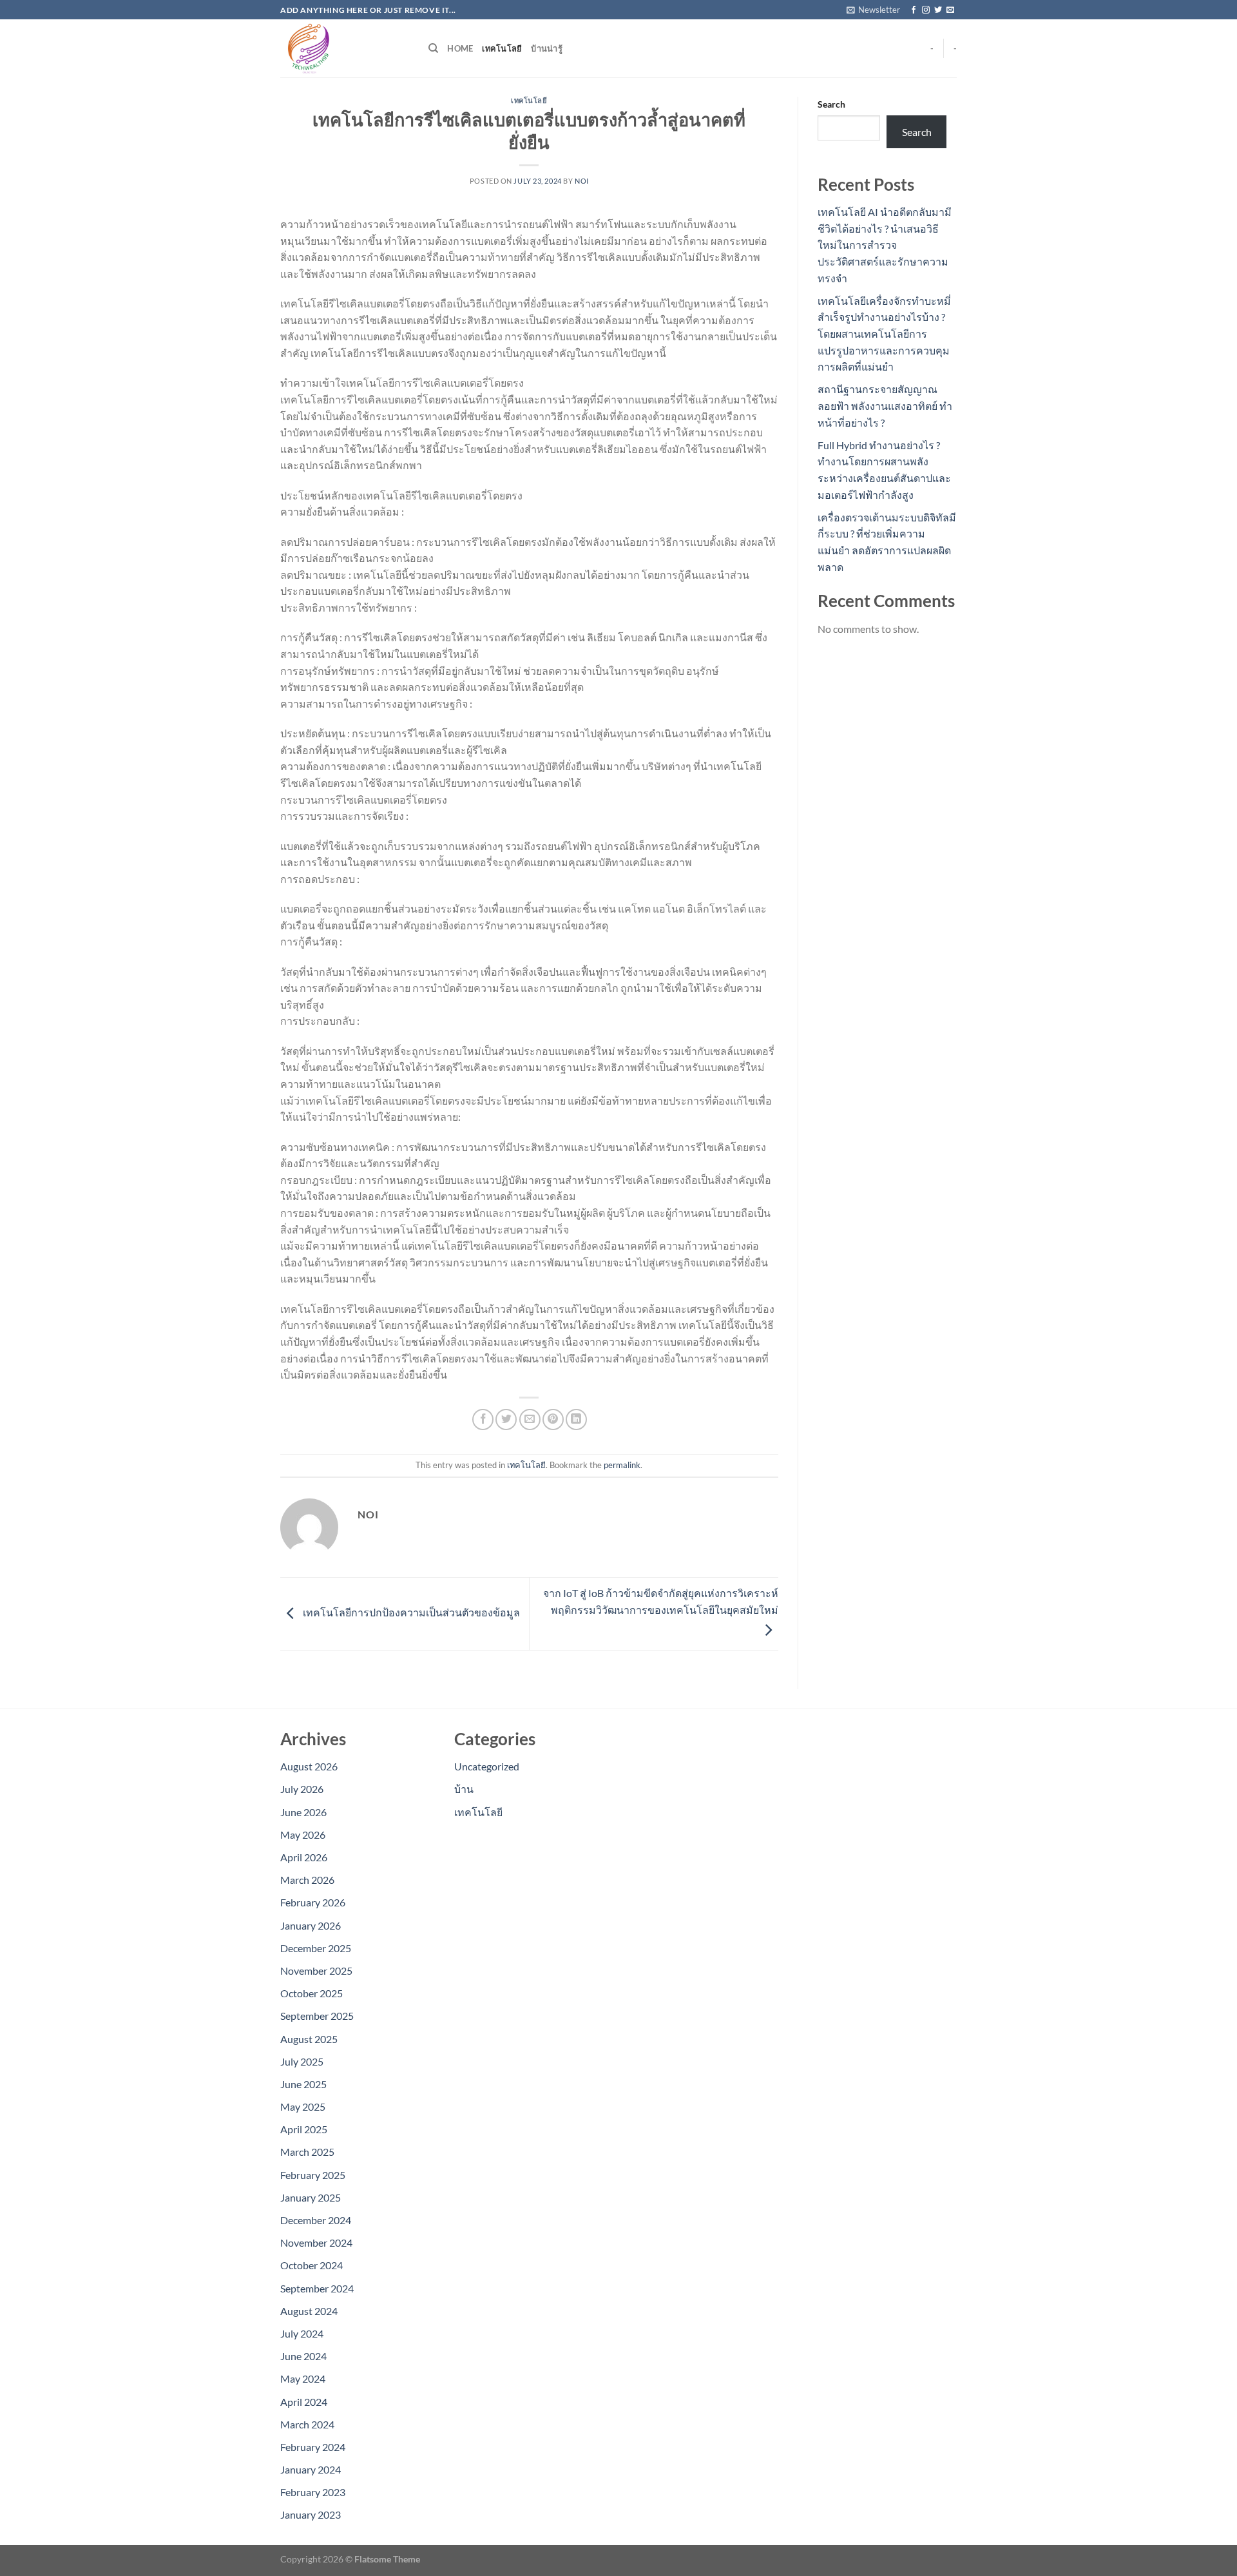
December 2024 (316, 2220)
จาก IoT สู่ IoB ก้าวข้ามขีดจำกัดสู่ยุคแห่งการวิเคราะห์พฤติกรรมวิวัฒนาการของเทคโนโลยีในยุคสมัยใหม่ (661, 1601)
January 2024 (311, 2469)
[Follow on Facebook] (914, 10)
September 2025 (317, 2016)
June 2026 (303, 1812)
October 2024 (312, 2265)
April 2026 (304, 1857)
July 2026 (302, 1789)
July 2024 (302, 2333)
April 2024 (304, 2402)
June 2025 (303, 2084)
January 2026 (311, 1925)
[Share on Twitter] (506, 1419)
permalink (622, 1465)
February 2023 (313, 2492)
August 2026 (309, 1766)
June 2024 (303, 2356)
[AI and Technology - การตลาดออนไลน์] (345, 48)
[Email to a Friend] (530, 1419)
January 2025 (311, 2197)
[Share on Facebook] (483, 1419)
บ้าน (464, 1789)
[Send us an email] (950, 10)
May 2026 (303, 1835)
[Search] (433, 48)
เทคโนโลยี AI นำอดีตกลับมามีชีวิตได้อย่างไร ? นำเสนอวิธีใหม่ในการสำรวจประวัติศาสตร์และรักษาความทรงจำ (885, 245)
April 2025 (304, 2129)
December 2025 (316, 1948)
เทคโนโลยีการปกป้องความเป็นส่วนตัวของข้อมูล (410, 1612)
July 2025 (302, 2061)
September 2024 (317, 2288)
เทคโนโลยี (502, 48)
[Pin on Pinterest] (553, 1419)
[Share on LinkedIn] (576, 1419)
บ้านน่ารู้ (547, 48)
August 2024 (309, 2311)
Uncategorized (487, 1766)
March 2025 (307, 2152)
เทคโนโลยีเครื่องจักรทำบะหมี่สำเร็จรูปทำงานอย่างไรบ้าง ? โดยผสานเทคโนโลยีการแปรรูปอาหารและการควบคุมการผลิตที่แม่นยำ (884, 334)
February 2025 (313, 2175)
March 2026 (307, 1880)
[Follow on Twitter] (938, 10)
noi (582, 181)
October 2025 (312, 1993)
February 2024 (313, 2447)
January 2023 (311, 2514)
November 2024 (316, 2242)
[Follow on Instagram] (926, 10)
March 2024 (307, 2424)
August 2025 (309, 2039)
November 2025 (316, 1971)
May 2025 (303, 2106)
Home (460, 48)
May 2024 (303, 2378)
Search (831, 104)
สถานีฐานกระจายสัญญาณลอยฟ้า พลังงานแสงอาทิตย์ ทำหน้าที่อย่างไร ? (885, 405)
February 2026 (313, 1902)
